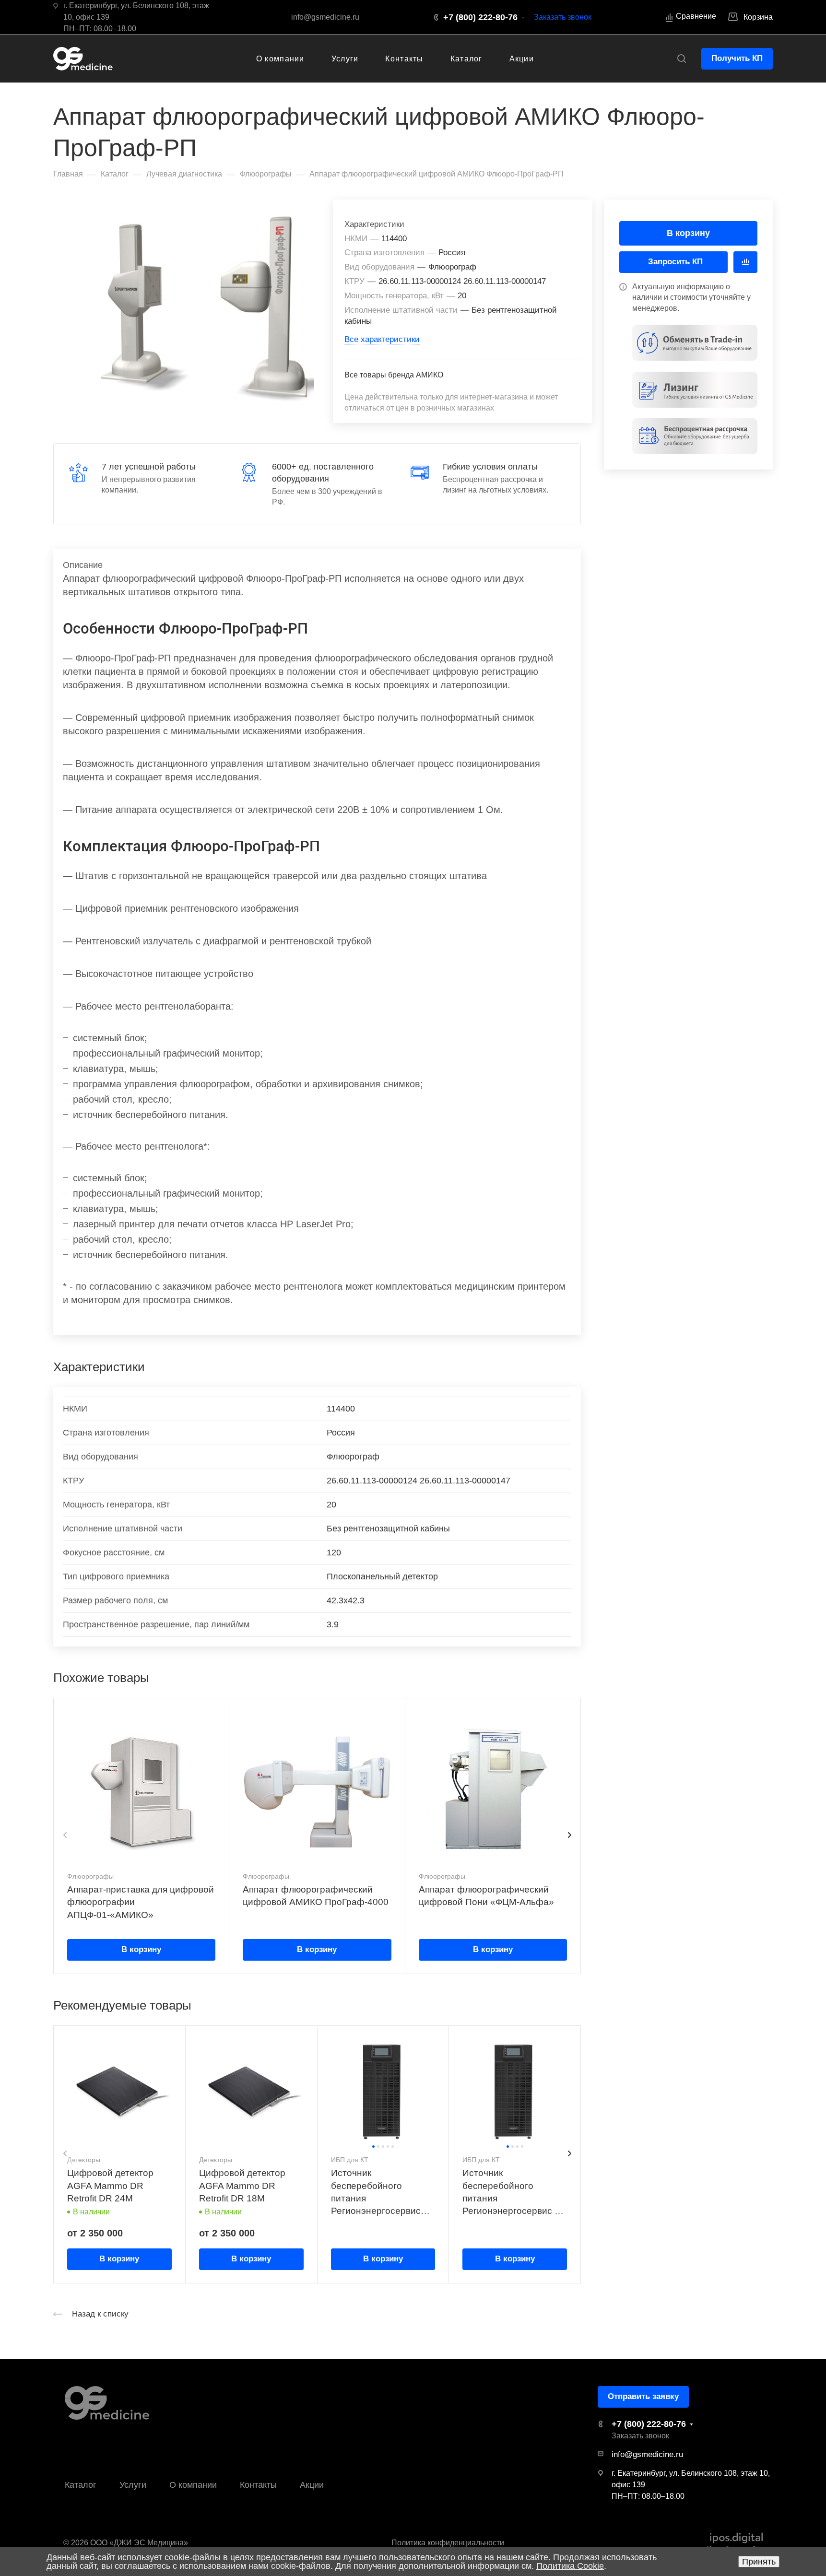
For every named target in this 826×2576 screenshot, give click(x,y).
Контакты (258, 2485)
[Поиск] (681, 59)
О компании (193, 2485)
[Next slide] (569, 1835)
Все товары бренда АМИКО (394, 375)
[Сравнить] (745, 262)
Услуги (133, 2485)
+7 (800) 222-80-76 (480, 17)
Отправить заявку (643, 2396)
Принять (759, 2562)
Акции (312, 2485)
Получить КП (737, 58)
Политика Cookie (570, 2566)
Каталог (81, 2485)
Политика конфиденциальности (448, 2543)
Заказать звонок (563, 17)
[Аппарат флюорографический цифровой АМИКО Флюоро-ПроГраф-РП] (205, 308)
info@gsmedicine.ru (325, 17)
